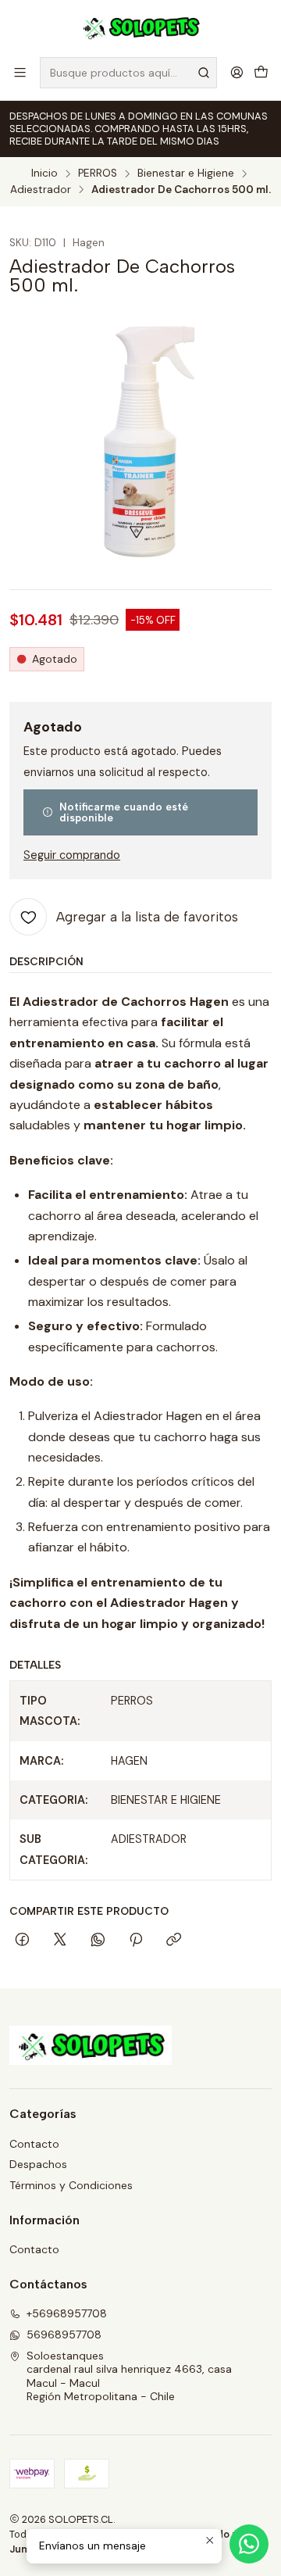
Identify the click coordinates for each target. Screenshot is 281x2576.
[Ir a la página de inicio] (141, 27)
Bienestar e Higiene (186, 174)
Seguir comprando (72, 855)
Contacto (34, 2144)
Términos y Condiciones (71, 2185)
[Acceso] (237, 72)
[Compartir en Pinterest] (136, 1941)
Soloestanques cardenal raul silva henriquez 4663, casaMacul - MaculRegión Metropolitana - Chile (129, 2376)
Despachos (38, 2164)
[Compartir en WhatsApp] (98, 1941)
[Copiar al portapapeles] (174, 1941)
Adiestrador (41, 190)
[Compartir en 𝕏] (60, 1941)
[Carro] (261, 72)
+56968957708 (67, 2313)
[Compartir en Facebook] (22, 1941)
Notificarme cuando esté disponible (124, 812)
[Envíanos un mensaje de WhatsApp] (249, 2544)
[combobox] (128, 73)
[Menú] (20, 72)
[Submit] (204, 73)
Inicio (44, 174)
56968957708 (64, 2334)
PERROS (98, 174)
